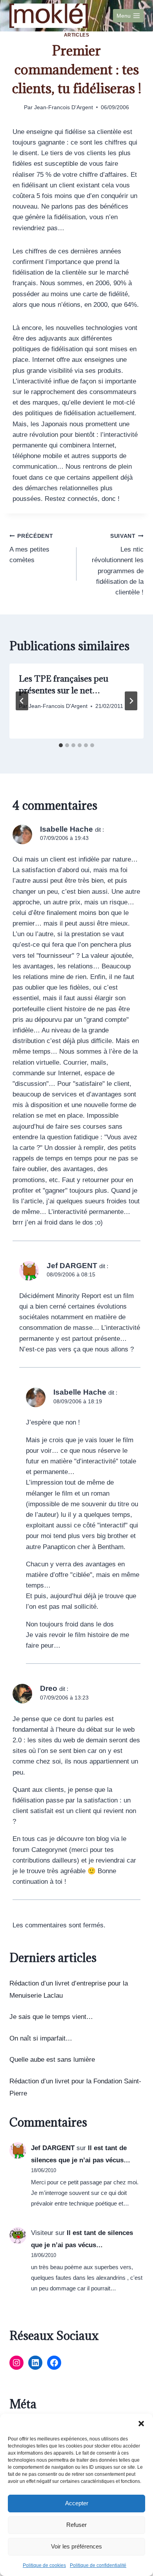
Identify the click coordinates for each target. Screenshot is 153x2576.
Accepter (77, 2503)
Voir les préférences (76, 2546)
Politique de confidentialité (98, 2565)
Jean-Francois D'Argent (64, 107)
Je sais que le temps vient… (51, 2017)
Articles (77, 35)
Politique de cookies (44, 2565)
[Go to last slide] (22, 701)
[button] (141, 2424)
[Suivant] (131, 701)
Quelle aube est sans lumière (52, 2060)
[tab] (61, 745)
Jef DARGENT (53, 2148)
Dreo (49, 1688)
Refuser (76, 2525)
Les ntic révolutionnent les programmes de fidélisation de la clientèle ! (118, 565)
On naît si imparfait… (41, 2038)
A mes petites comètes (31, 549)
